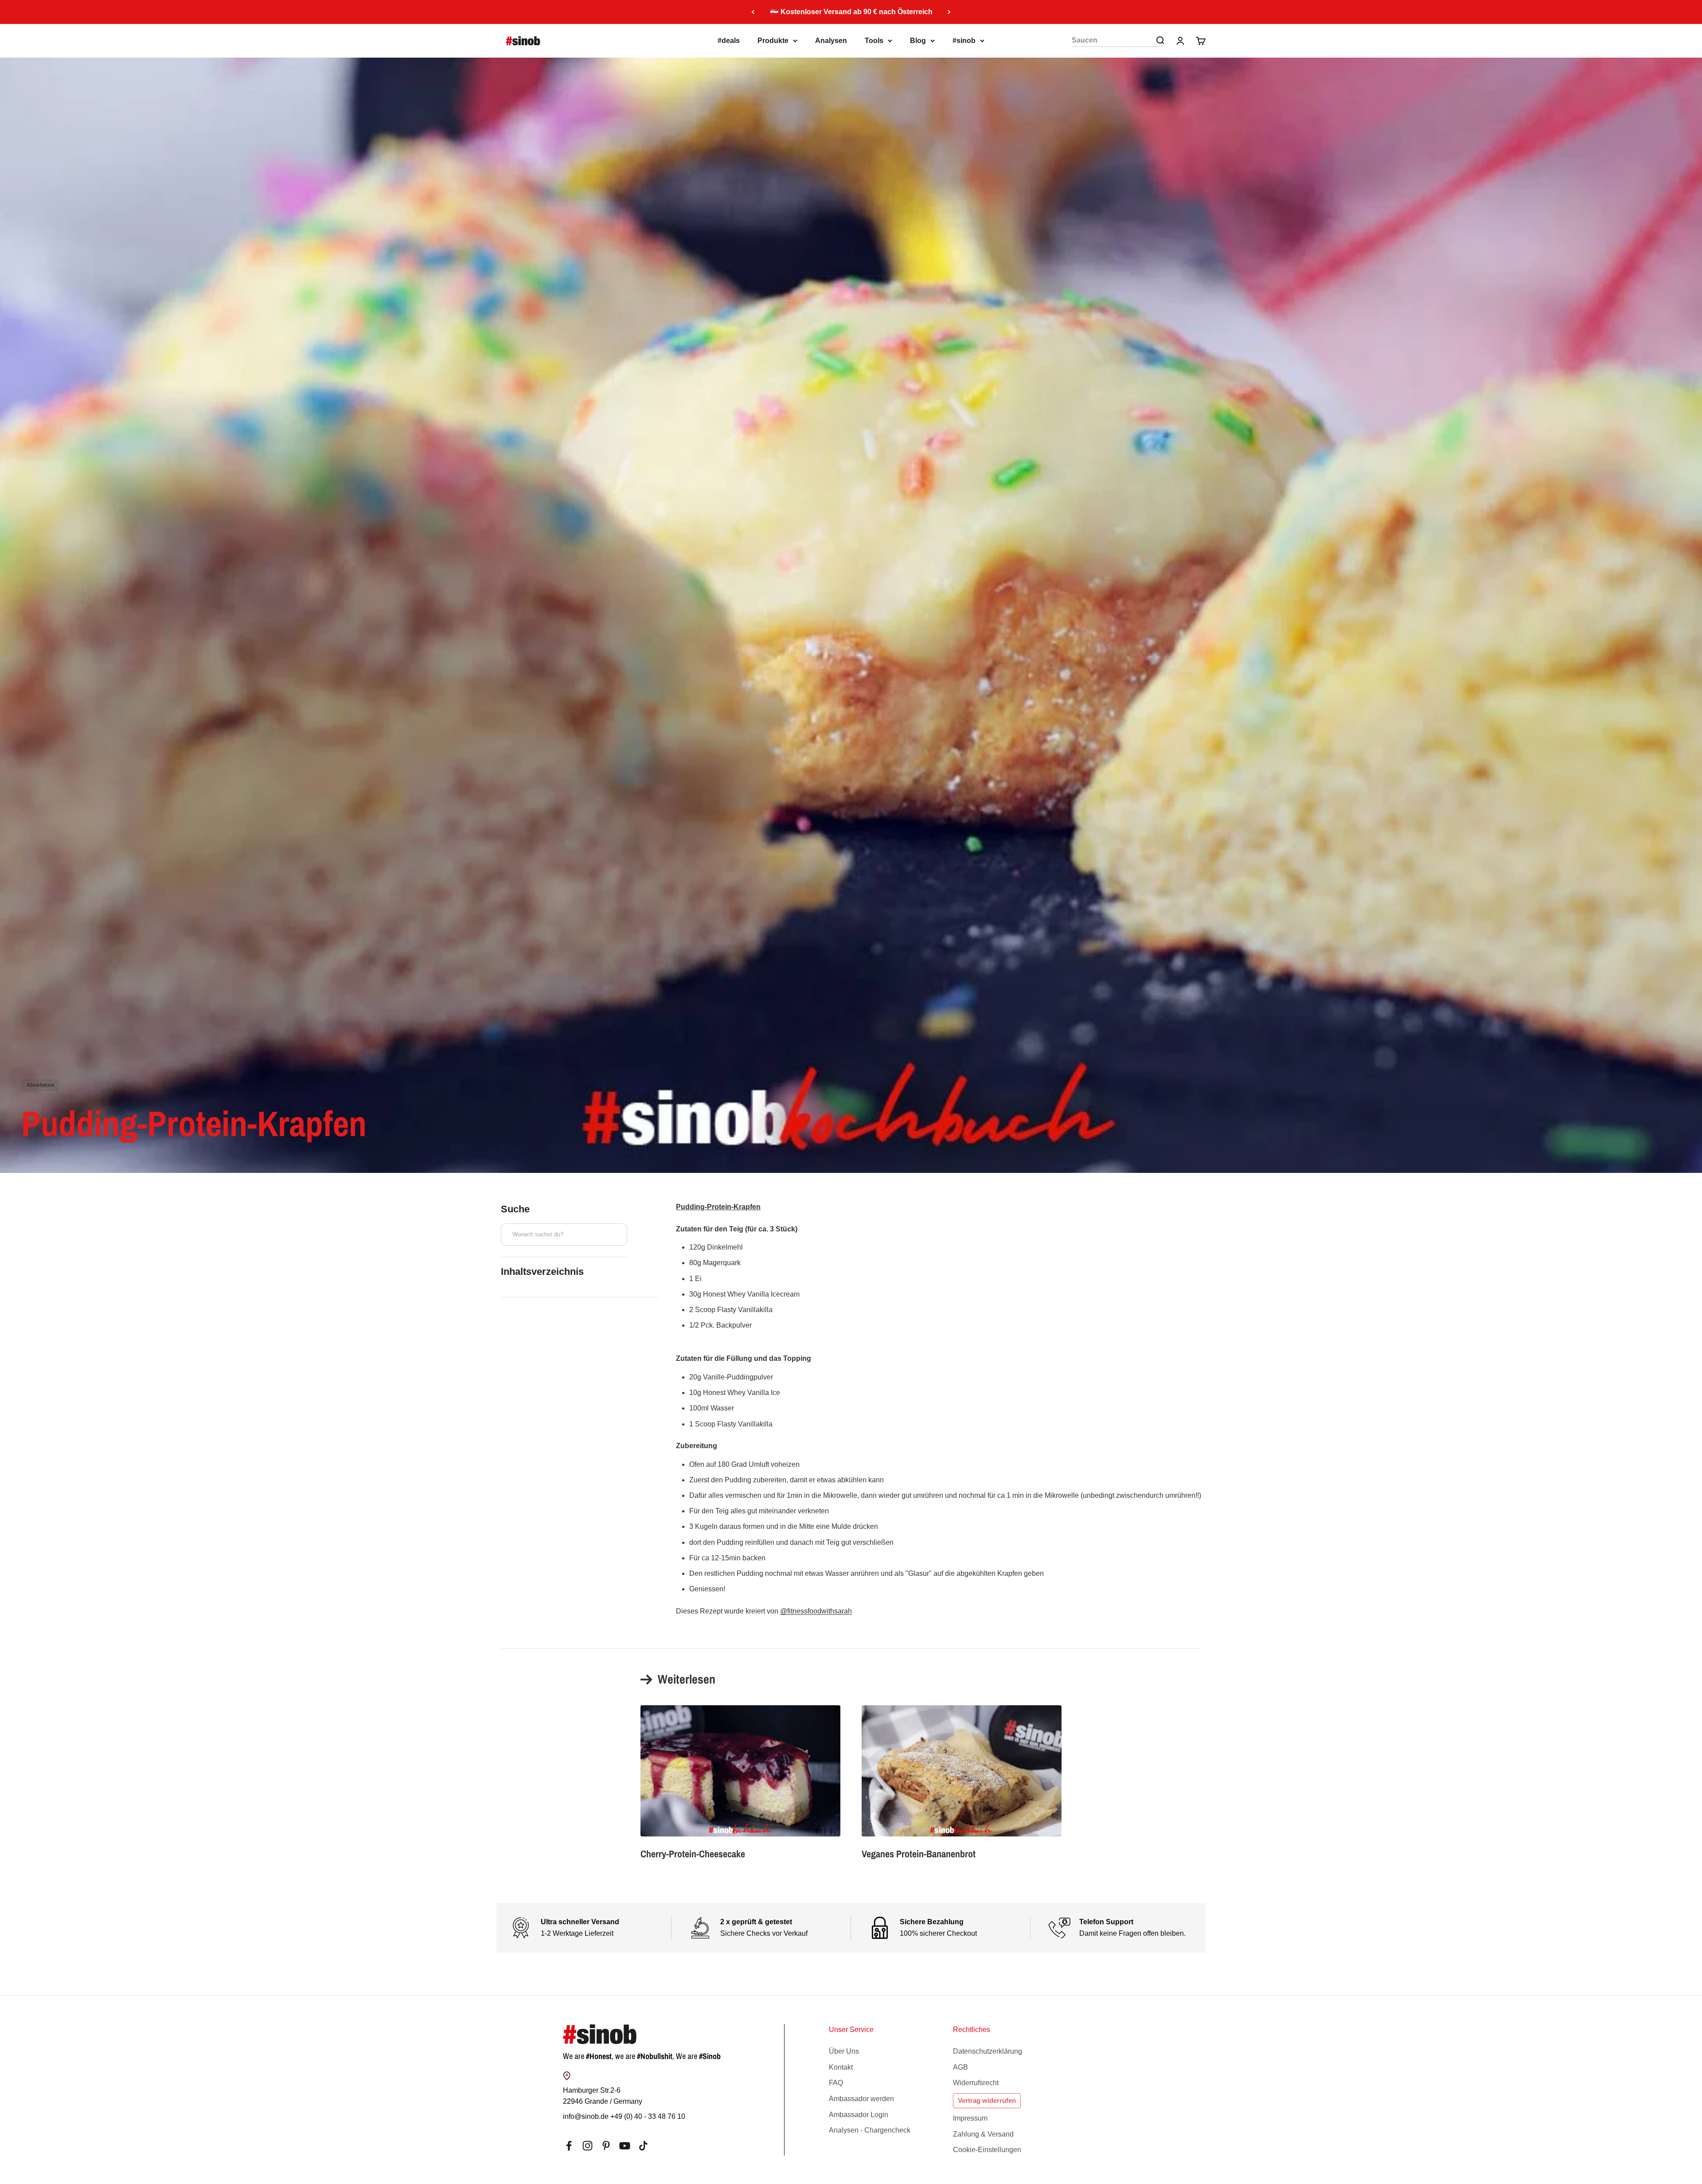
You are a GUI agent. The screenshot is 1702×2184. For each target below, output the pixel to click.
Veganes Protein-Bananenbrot (919, 1854)
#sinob (964, 41)
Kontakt (841, 2067)
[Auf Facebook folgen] (569, 2146)
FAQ (836, 2083)
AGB (960, 2067)
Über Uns (844, 2051)
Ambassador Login (859, 2115)
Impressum (970, 2118)
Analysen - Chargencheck (870, 2130)
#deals (729, 41)
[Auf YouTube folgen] (625, 2146)
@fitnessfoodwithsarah (816, 1611)
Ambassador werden (861, 2099)
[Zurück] (753, 12)
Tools (874, 41)
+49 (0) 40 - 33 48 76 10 (648, 2116)
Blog (918, 41)
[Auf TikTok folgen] (643, 2146)
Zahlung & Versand (983, 2134)
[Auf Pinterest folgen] (606, 2146)
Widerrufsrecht (976, 2083)
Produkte (773, 41)
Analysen (831, 41)
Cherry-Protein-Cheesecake (693, 1854)
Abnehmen (40, 1085)
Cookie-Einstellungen (987, 2150)
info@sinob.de (586, 2116)
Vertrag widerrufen (987, 2100)
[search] (1160, 40)
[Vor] (949, 12)
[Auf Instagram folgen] (588, 2146)
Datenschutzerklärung (988, 2051)
